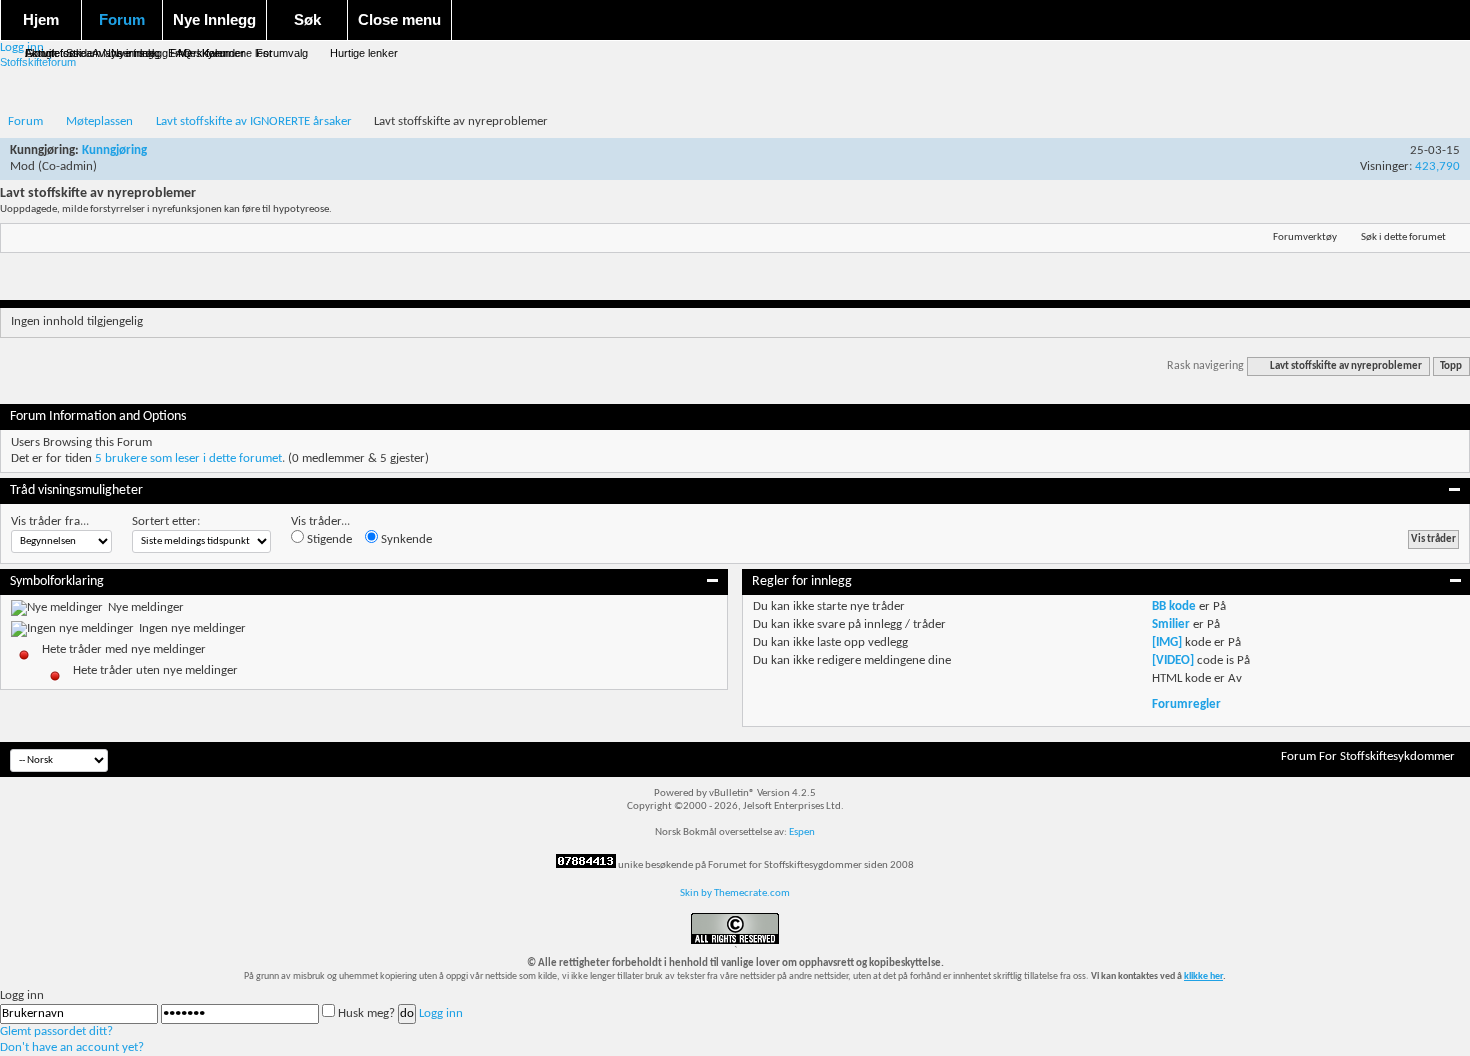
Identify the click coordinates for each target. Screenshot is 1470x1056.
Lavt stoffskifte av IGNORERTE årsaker (254, 121)
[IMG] (1167, 642)
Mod (22, 166)
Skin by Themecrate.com (735, 893)
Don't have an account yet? (72, 1047)
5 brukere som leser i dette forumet (188, 458)
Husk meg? (366, 1013)
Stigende (328, 539)
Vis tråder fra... (50, 521)
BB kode (1174, 606)
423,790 (1437, 166)
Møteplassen (99, 121)
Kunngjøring (114, 150)
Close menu (399, 19)
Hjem (41, 19)
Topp (1451, 366)
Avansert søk (125, 53)
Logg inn (441, 1013)
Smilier (1171, 624)
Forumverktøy (1305, 237)
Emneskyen (197, 53)
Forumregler (1186, 704)
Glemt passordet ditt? (56, 1031)
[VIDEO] (1173, 660)
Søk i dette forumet (1403, 237)
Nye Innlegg (214, 19)
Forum (122, 19)
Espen (802, 832)
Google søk (53, 53)
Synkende (405, 539)
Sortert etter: (166, 521)
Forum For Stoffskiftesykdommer (1368, 756)
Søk (307, 19)
